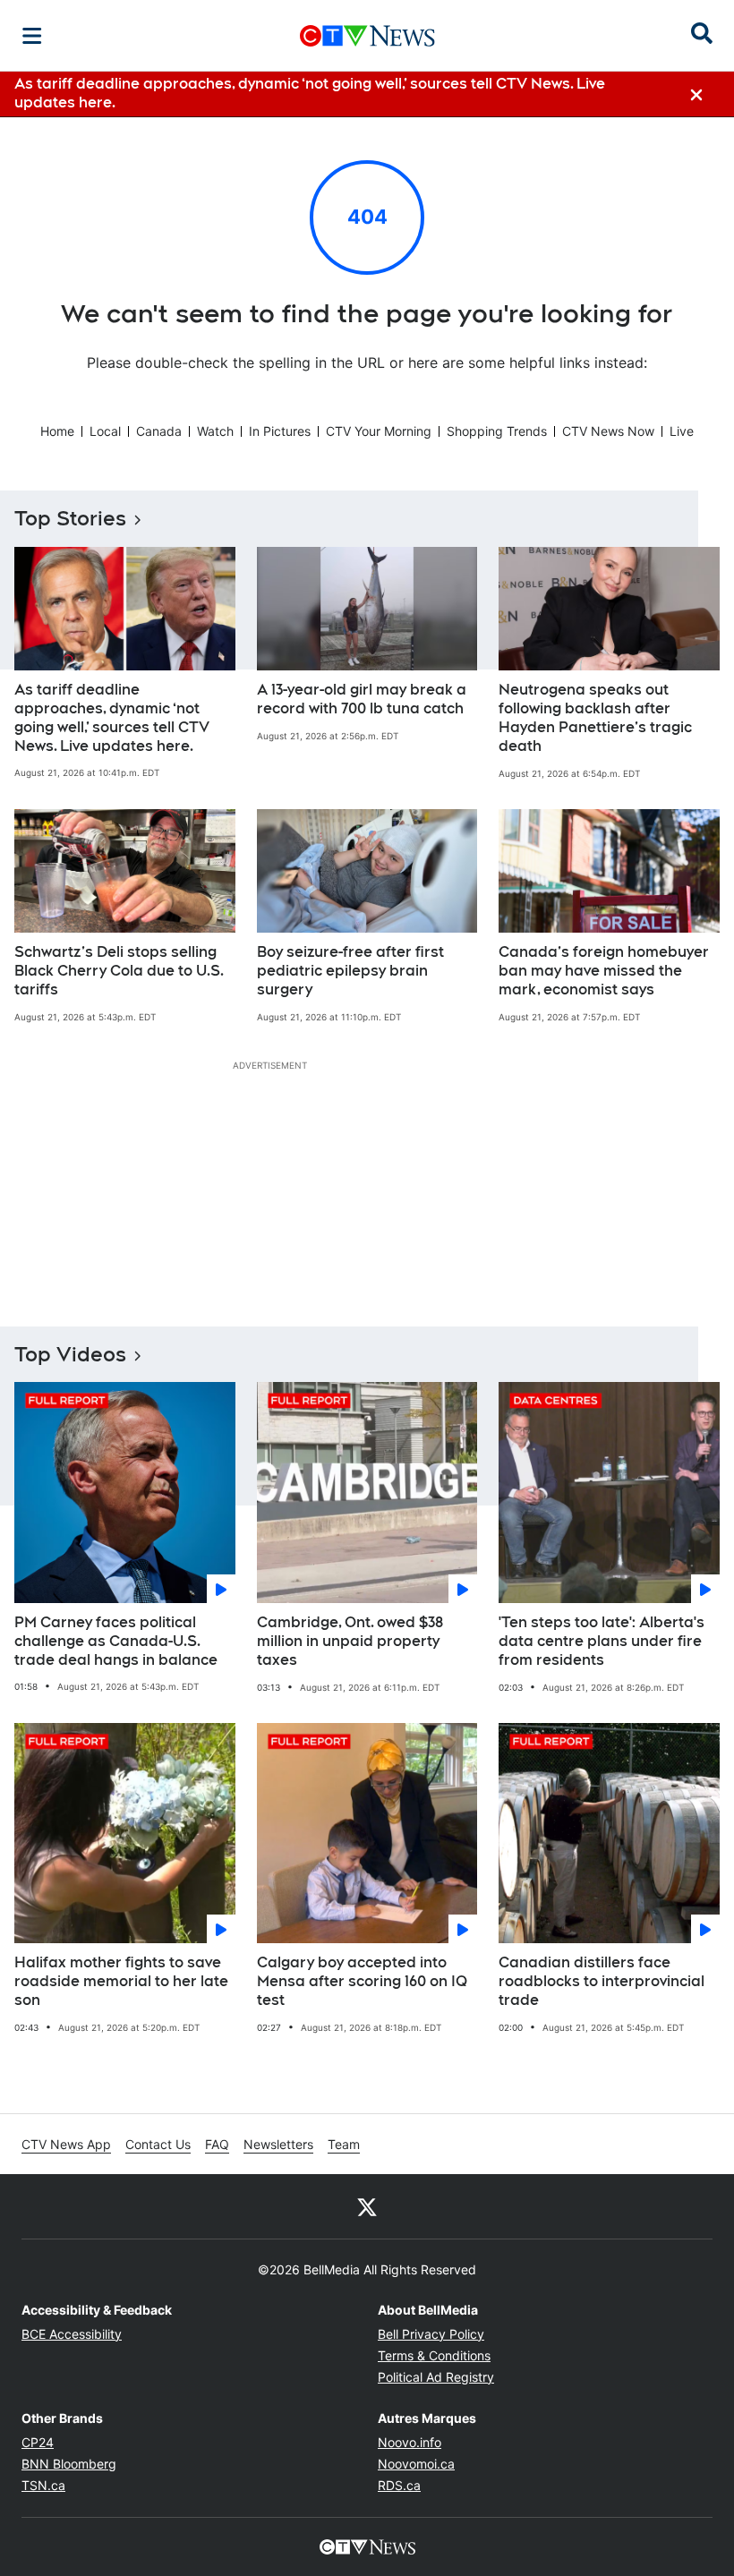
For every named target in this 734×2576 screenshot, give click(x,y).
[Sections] (32, 36)
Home (57, 431)
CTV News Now (608, 431)
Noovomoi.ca (416, 2464)
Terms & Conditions (434, 2355)
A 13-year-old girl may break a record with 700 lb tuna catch (362, 699)
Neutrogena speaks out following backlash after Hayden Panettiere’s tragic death (595, 717)
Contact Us (158, 2144)
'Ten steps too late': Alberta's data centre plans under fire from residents (602, 1641)
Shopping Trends (497, 431)
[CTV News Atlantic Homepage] (367, 36)
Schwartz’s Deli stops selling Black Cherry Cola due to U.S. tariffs (119, 971)
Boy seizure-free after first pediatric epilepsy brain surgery (350, 971)
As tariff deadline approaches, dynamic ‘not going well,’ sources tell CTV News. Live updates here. (112, 717)
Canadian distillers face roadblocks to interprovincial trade (602, 1981)
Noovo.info (410, 2442)
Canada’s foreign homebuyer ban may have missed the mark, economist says (604, 971)
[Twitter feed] (367, 2206)
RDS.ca (399, 2485)
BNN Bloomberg (69, 2464)
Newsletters (278, 2144)
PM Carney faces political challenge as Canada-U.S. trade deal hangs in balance (116, 1641)
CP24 (38, 2442)
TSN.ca (43, 2485)
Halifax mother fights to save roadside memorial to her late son (121, 1981)
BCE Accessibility (72, 2334)
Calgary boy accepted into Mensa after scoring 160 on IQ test (362, 1981)
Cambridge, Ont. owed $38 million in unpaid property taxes (350, 1641)
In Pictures (280, 431)
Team (344, 2144)
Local (105, 431)
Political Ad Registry (436, 2377)
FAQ (217, 2144)
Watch (215, 431)
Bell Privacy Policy (431, 2334)
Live (682, 431)
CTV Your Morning (379, 431)
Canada (159, 431)
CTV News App (66, 2144)
